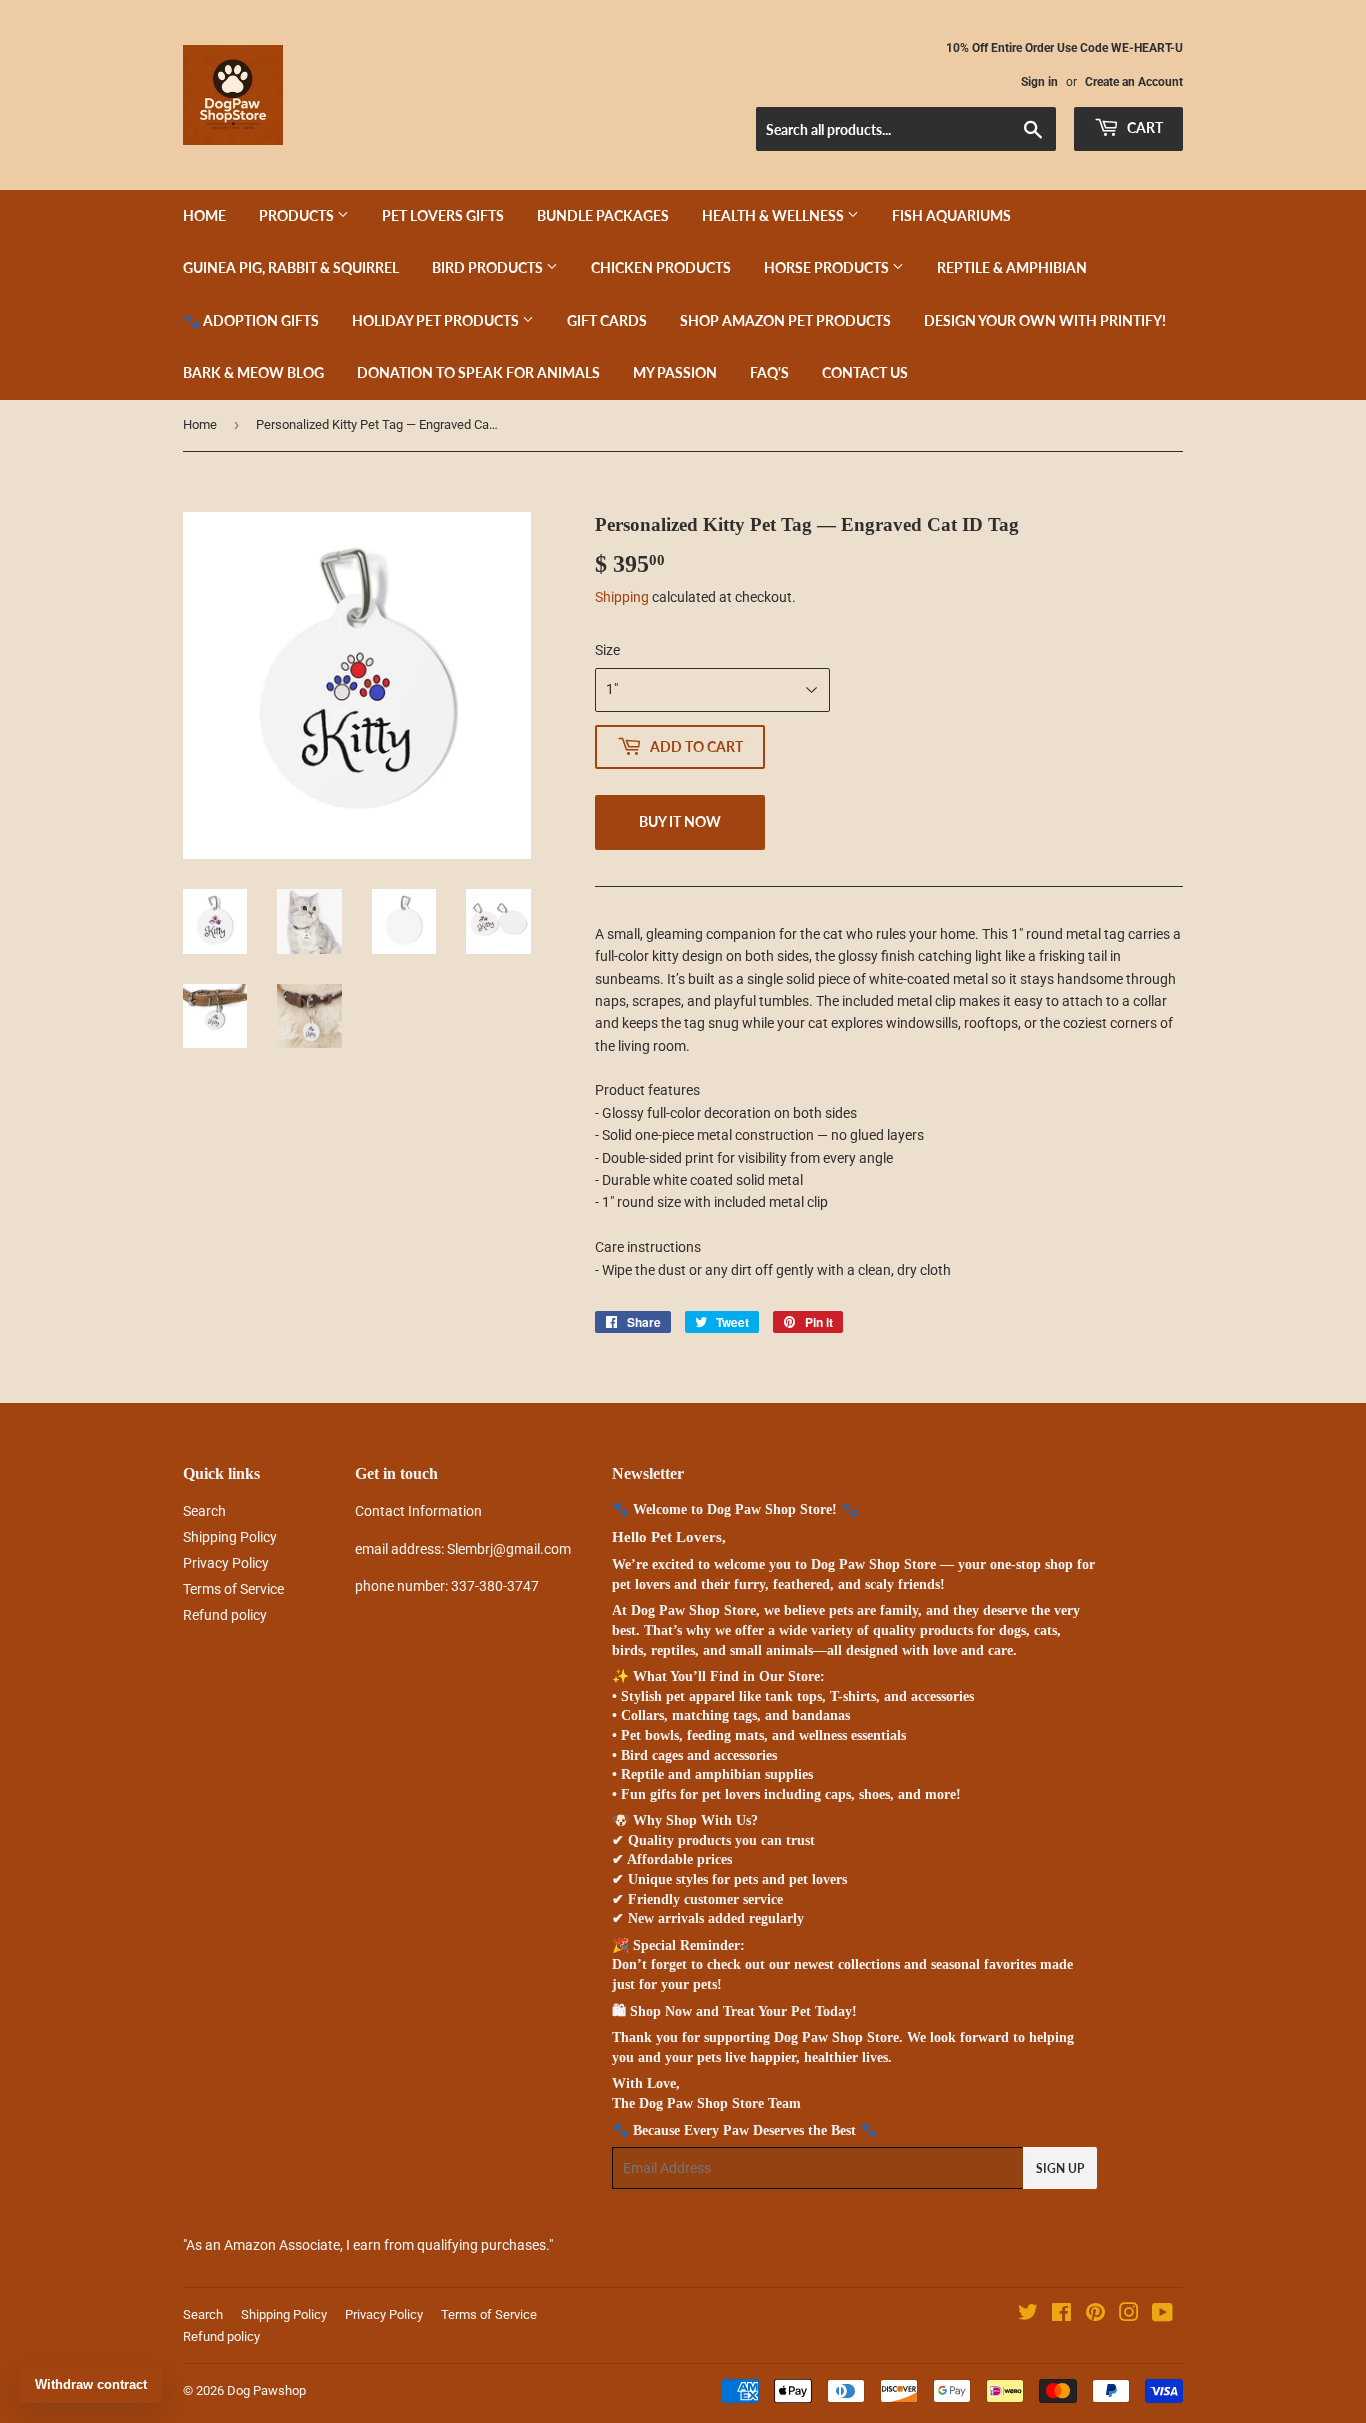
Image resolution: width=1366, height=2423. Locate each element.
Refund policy (225, 1615)
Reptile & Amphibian (1012, 267)
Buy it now (680, 821)
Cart (1143, 127)
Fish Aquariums (951, 215)
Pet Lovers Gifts (443, 215)
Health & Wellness (774, 215)
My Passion (675, 372)
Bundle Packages (603, 215)
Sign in (1039, 82)
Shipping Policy (230, 1537)
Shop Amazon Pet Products (785, 320)
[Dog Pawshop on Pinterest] (1095, 2315)
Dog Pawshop (266, 2390)
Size (607, 650)
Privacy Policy (226, 1563)
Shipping (622, 597)
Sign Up (1060, 2168)
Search (204, 1511)
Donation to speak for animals (478, 372)
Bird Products (489, 267)
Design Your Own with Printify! (1045, 320)
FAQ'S (769, 372)
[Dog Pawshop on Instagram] (1129, 2315)
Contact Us (865, 372)
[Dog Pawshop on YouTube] (1162, 2315)
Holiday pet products (437, 320)
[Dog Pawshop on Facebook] (1061, 2315)
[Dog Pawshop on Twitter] (1028, 2315)
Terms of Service (233, 1589)
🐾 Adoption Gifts (251, 320)
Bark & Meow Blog (253, 372)
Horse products (828, 267)
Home (204, 215)
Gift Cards (607, 320)
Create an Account (1134, 82)
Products (298, 215)
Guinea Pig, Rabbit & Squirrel (291, 267)
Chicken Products (661, 267)
